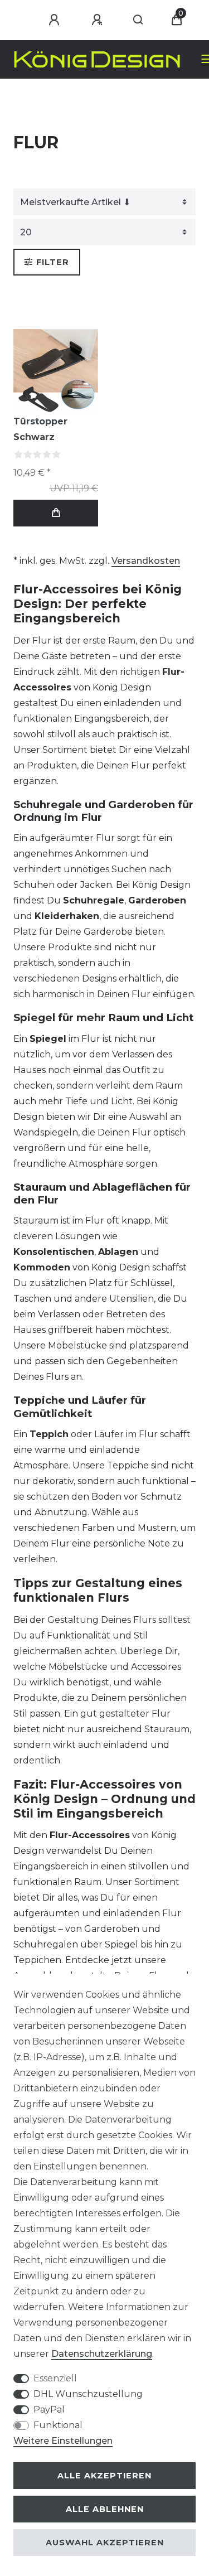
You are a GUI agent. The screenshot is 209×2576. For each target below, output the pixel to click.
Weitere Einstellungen (63, 2441)
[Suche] (138, 20)
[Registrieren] (99, 20)
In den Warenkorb (56, 513)
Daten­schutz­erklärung (102, 2354)
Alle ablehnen (105, 2509)
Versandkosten (146, 561)
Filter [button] (53, 262)
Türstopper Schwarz (40, 429)
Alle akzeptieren (104, 2476)
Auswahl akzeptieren (105, 2543)
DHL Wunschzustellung (88, 2394)
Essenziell (55, 2378)
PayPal (49, 2410)
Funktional (58, 2425)
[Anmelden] (56, 20)
